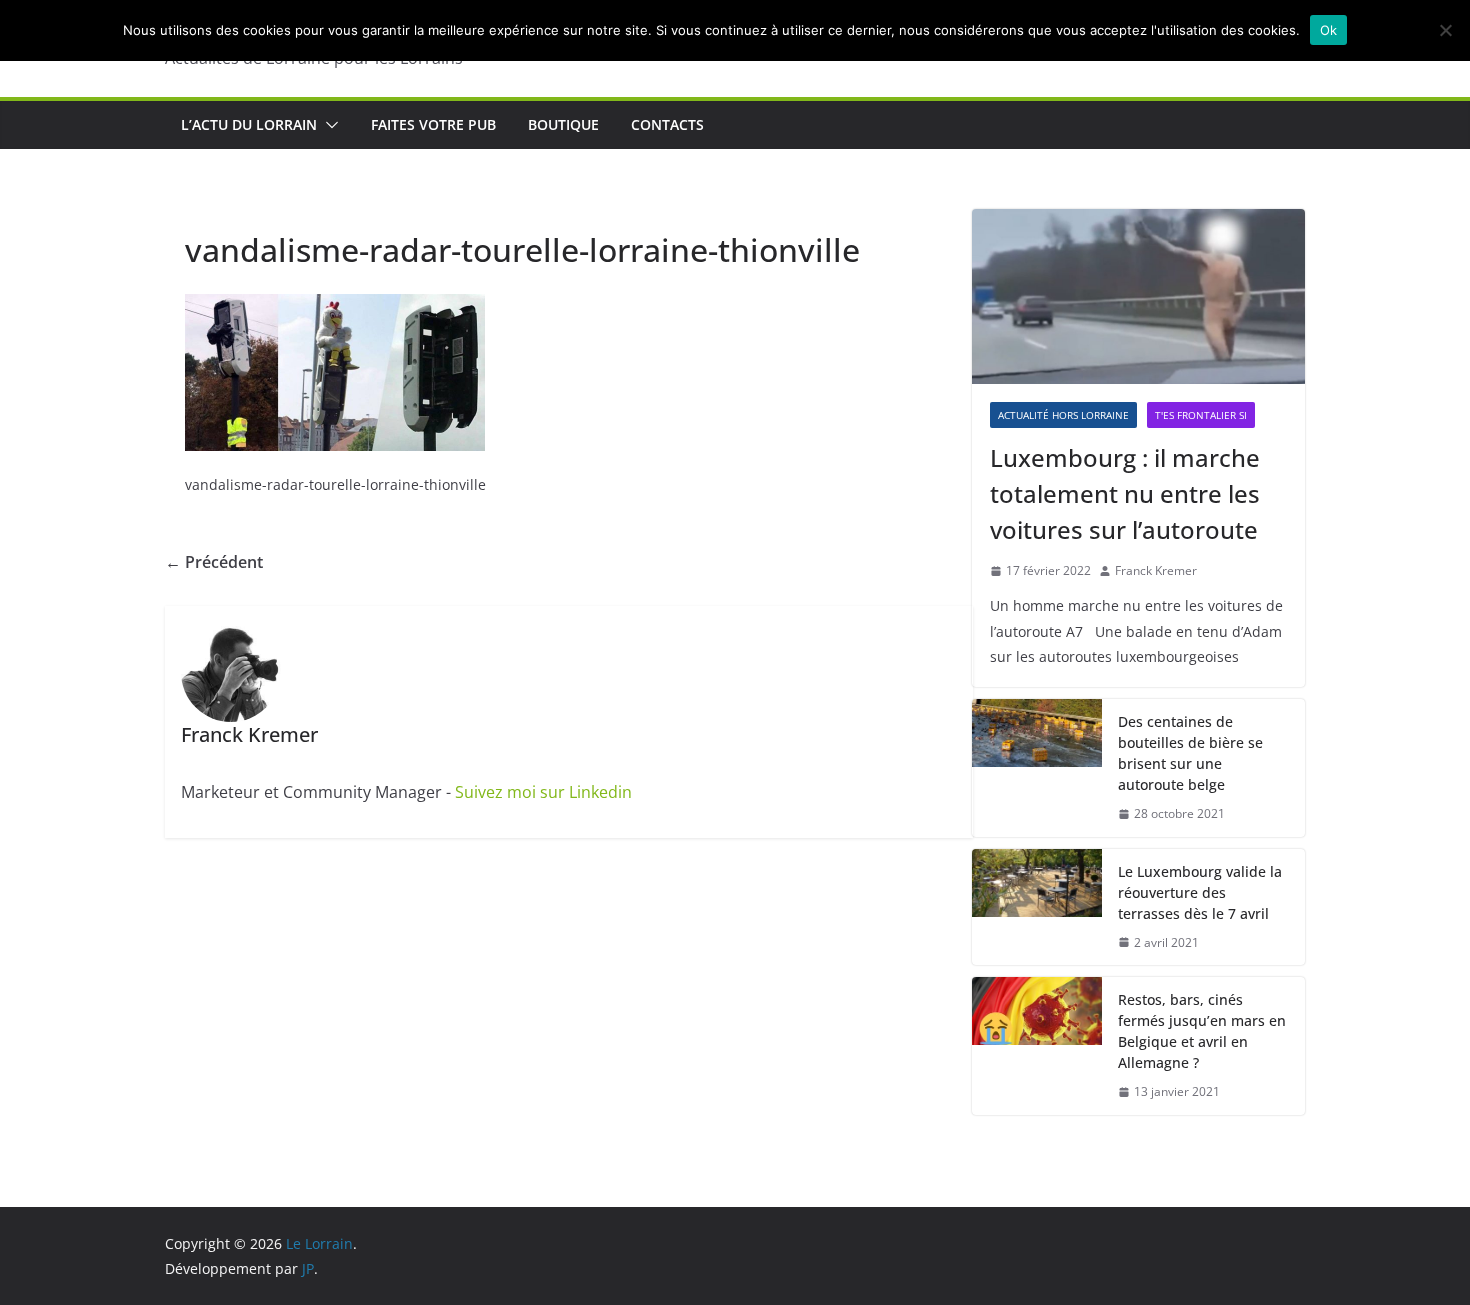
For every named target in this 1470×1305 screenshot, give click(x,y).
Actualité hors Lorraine (1063, 415)
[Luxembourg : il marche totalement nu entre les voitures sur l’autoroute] (1138, 296)
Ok (1329, 30)
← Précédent (214, 562)
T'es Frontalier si (1201, 415)
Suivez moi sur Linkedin (543, 792)
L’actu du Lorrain (249, 124)
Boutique (563, 124)
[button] (328, 125)
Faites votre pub (433, 124)
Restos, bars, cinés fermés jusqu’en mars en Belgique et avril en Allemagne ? (1202, 1031)
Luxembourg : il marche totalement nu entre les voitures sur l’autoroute (1125, 493)
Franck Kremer (1156, 570)
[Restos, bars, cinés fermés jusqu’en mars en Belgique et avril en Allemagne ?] (1037, 1046)
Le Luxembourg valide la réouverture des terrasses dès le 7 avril (1200, 892)
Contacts (667, 124)
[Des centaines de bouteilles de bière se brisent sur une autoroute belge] (1037, 768)
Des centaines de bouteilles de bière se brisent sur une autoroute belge (1190, 753)
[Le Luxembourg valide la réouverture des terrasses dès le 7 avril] (1037, 907)
